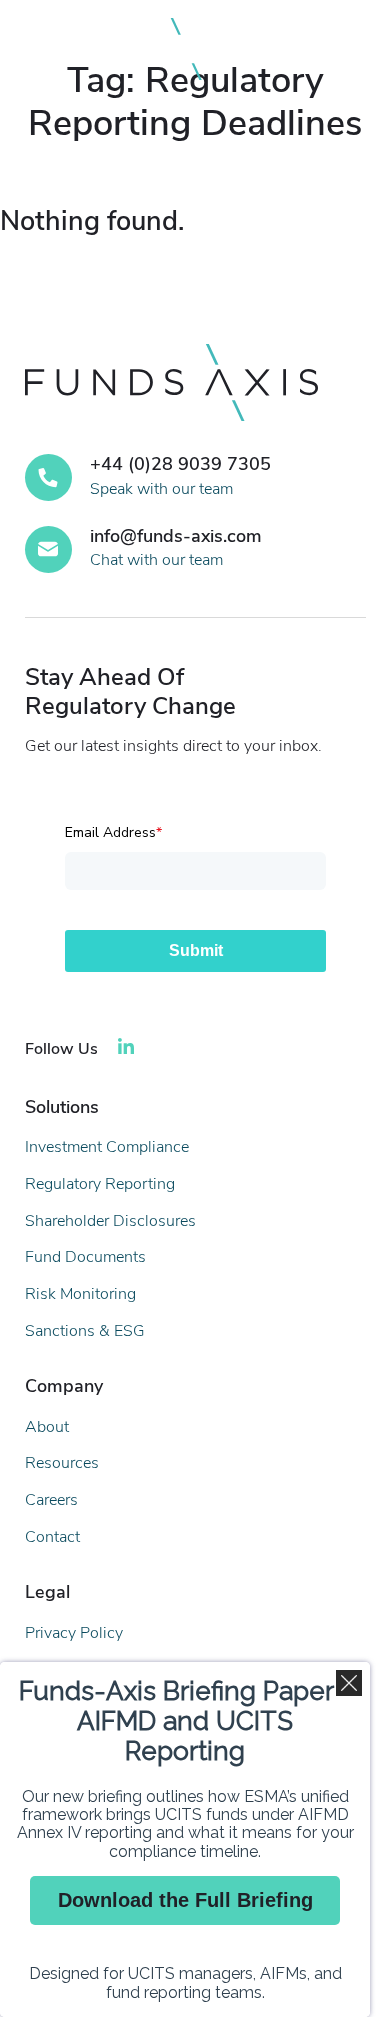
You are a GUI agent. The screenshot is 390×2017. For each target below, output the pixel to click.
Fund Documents (85, 1257)
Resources (62, 1463)
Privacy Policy (74, 1633)
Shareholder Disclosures (110, 1221)
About (47, 1427)
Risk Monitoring (80, 1294)
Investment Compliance (107, 1147)
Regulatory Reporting (100, 1184)
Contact (52, 1537)
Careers (51, 1500)
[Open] (343, 49)
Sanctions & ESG (85, 1331)
